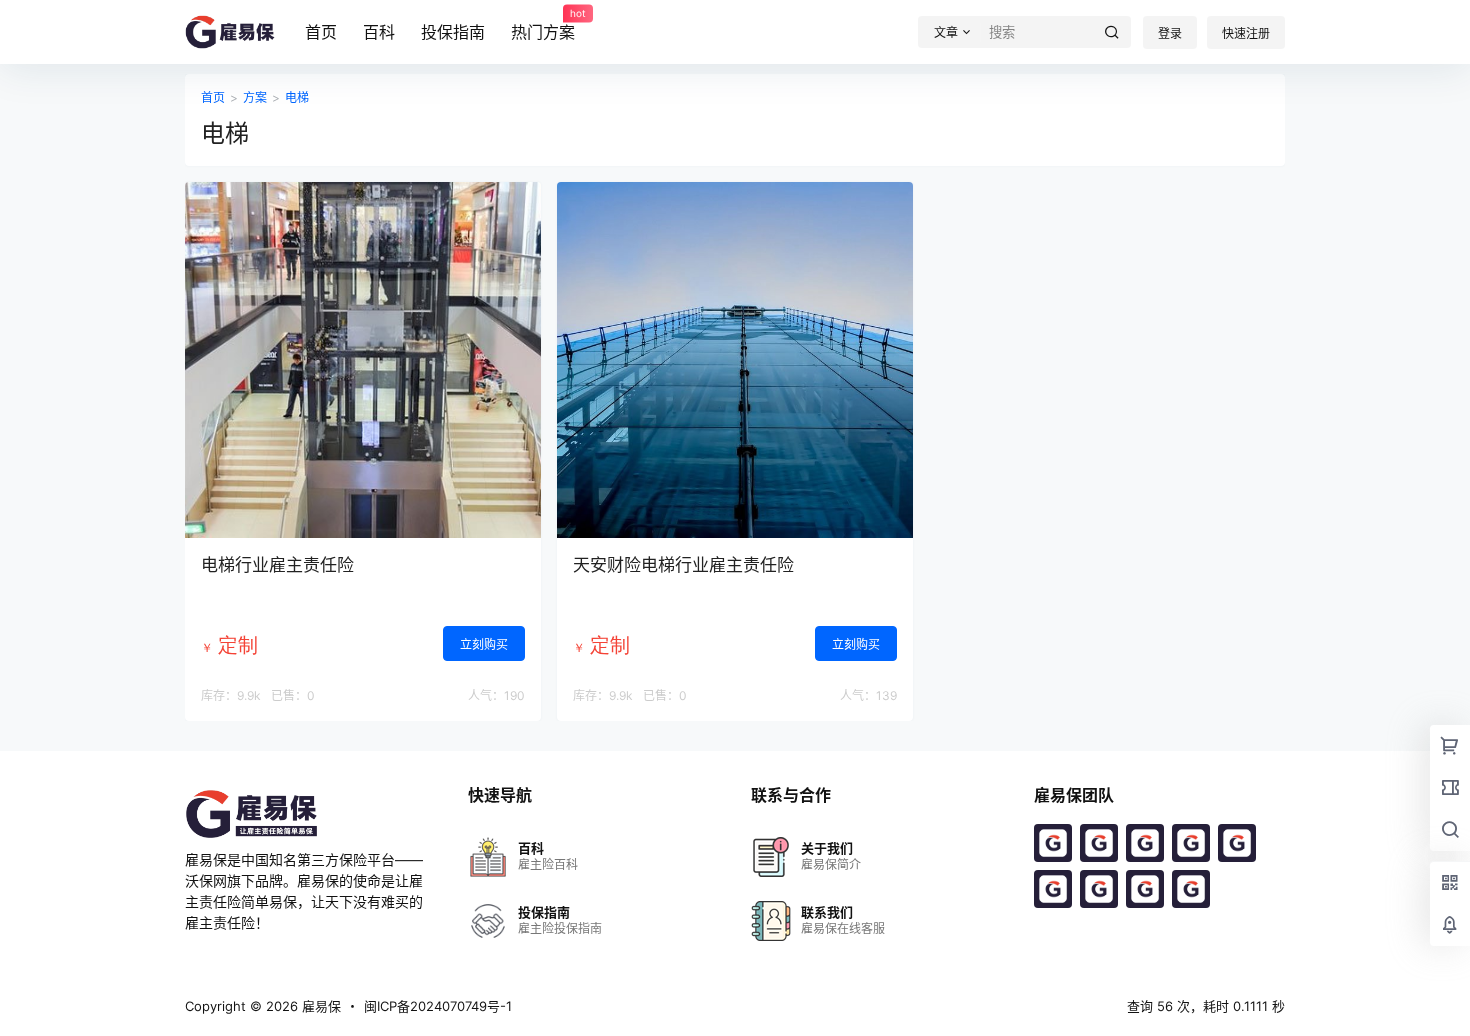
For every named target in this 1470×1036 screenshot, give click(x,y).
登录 (1170, 33)
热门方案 (543, 25)
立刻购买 (484, 644)
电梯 (297, 97)
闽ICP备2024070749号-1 (438, 1006)
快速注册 (1246, 33)
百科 (379, 32)
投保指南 (453, 32)
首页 (321, 32)
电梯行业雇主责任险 (277, 565)
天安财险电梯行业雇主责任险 (683, 565)
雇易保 (319, 1006)
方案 (255, 97)
